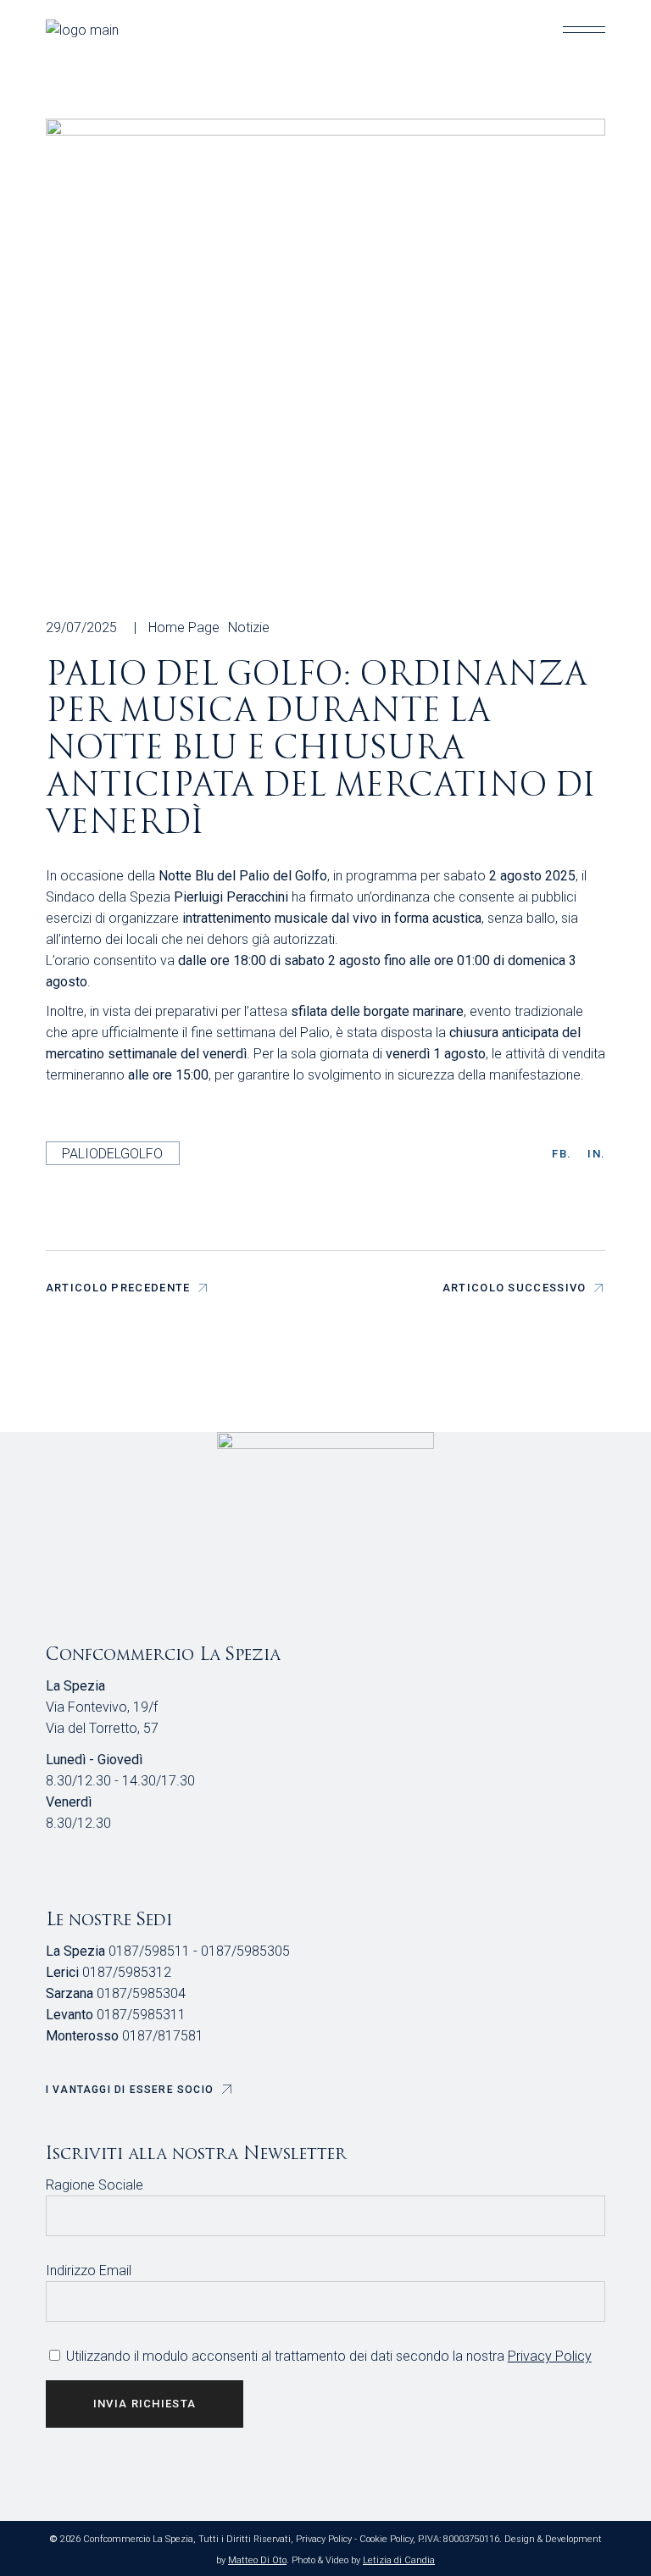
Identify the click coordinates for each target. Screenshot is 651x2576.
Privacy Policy (550, 2356)
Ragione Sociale (95, 2185)
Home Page (184, 627)
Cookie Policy (386, 2539)
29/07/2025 (81, 627)
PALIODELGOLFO (112, 1154)
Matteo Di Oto (257, 2560)
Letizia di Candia (399, 2560)
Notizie (249, 627)
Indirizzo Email (89, 2271)
